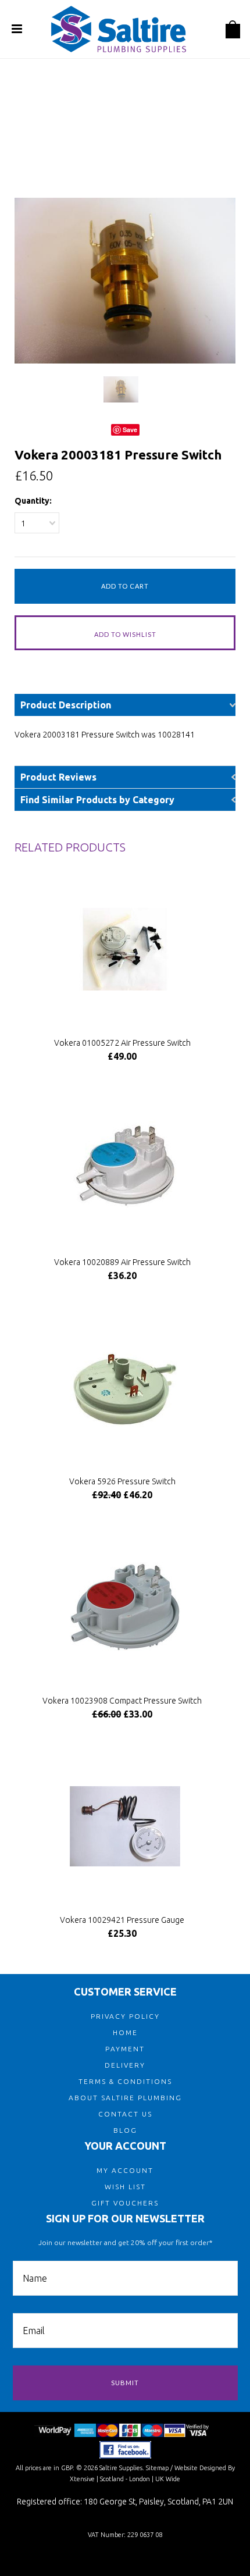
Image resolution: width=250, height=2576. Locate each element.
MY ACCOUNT (125, 2170)
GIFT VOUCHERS (125, 2203)
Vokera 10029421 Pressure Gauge (122, 1920)
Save (130, 430)
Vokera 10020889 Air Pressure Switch (122, 1262)
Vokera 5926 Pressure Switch (122, 1481)
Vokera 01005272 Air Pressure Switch (122, 1043)
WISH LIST (125, 2187)
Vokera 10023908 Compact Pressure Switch (122, 1701)
